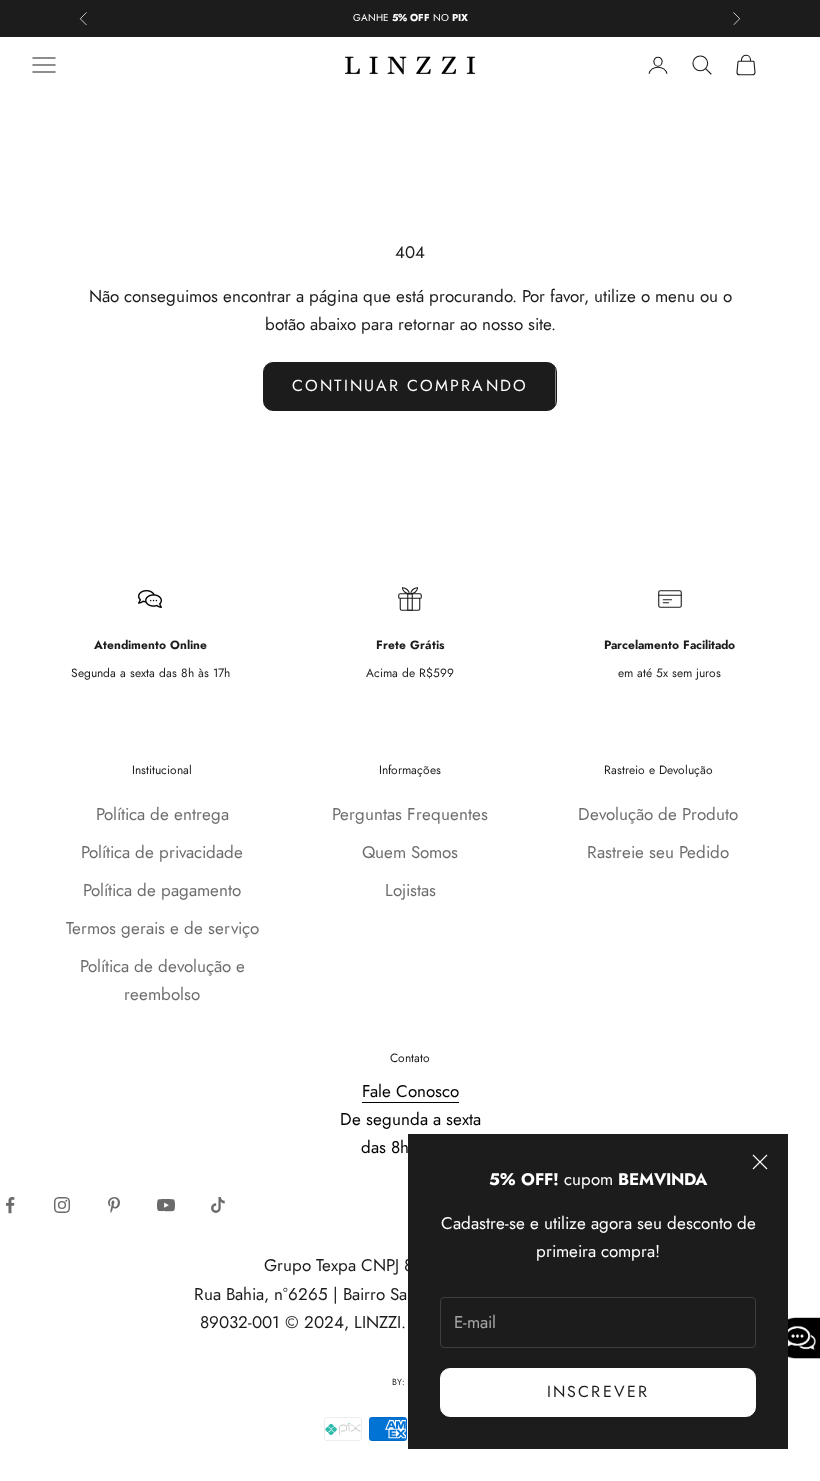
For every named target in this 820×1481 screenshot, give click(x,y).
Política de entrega (162, 814)
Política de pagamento (162, 890)
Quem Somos (410, 852)
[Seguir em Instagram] (62, 1205)
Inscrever (598, 1391)
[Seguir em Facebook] (10, 1205)
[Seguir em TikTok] (218, 1205)
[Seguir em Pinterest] (114, 1205)
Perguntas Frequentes (410, 814)
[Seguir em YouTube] (166, 1205)
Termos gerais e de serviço (162, 928)
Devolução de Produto (658, 814)
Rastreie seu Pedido (658, 852)
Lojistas (410, 890)
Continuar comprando (410, 385)
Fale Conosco (410, 1091)
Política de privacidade (162, 852)
